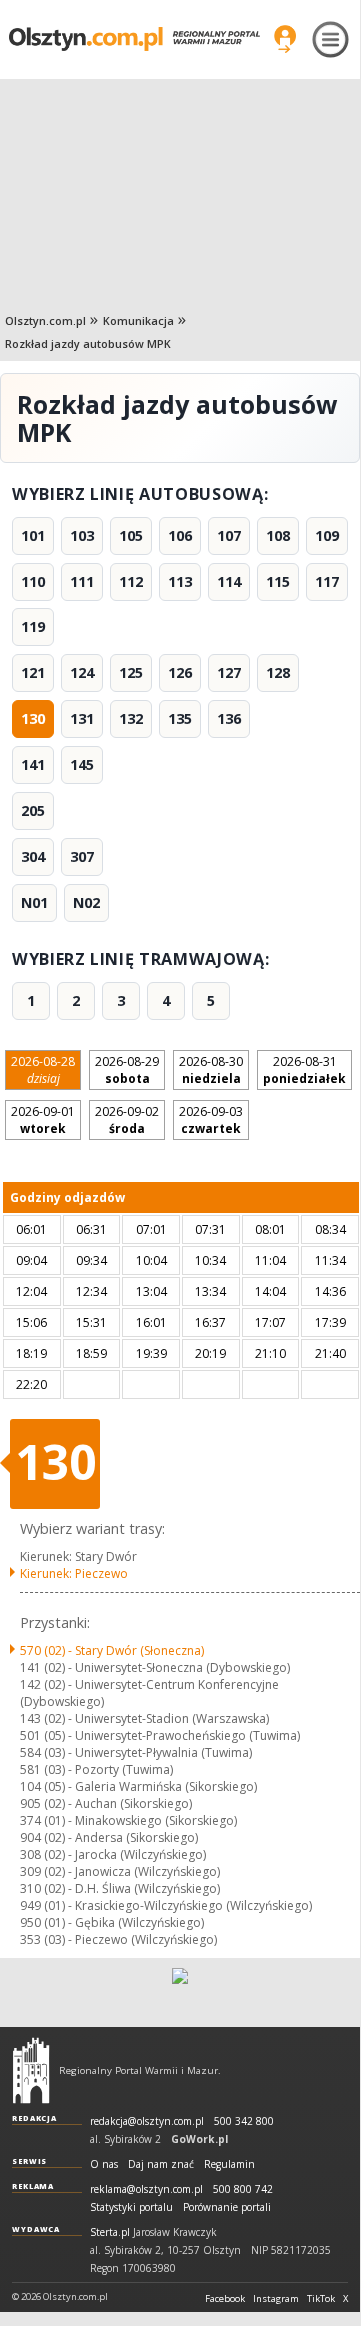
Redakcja (34, 2118)
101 (33, 535)
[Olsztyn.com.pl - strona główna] (31, 2070)
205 (33, 810)
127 (229, 672)
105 (131, 535)
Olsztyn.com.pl (45, 320)
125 (131, 672)
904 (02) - (109, 1837)
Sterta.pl (110, 2232)
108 (278, 535)
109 (327, 535)
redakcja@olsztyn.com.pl (147, 2121)
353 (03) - (118, 1939)
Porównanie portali (227, 2207)
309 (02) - (120, 1871)
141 (33, 764)
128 (278, 672)
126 (180, 672)
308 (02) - (113, 1854)
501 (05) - (160, 1735)
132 (131, 718)
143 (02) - (144, 1718)
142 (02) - (149, 1693)
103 (82, 535)
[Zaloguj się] (285, 39)
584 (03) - (136, 1752)
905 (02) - (106, 1803)
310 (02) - (120, 1888)
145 (82, 764)
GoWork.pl (199, 2139)
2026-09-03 (211, 1120)
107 (229, 535)
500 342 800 (244, 2121)
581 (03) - (96, 1769)
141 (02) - (155, 1667)
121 (33, 672)
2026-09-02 (127, 1120)
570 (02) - (112, 1650)
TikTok (321, 2299)
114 (229, 581)
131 (82, 718)
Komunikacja (138, 320)
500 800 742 (243, 2189)
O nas (104, 2164)
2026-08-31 (304, 1070)
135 (180, 718)
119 (33, 626)
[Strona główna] (134, 39)
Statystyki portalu (131, 2207)
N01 (34, 902)
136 (229, 718)
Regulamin (229, 2164)
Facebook (225, 2299)
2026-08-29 (127, 1070)
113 (180, 581)
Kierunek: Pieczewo (74, 1573)
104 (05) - (138, 1786)
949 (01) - (166, 1905)
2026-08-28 (43, 1070)
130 (33, 718)
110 (33, 581)
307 (82, 856)
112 (131, 581)
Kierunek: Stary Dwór (78, 1556)
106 (180, 535)
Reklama (33, 2186)
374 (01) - (128, 1820)
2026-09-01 (43, 1120)
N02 (86, 902)
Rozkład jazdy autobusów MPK (88, 343)
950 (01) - (112, 1922)
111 (82, 581)
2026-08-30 (211, 1070)
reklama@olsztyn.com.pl (146, 2189)
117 (327, 581)
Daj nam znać (161, 2164)
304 (33, 856)
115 (278, 581)
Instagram (276, 2299)
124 (82, 672)
